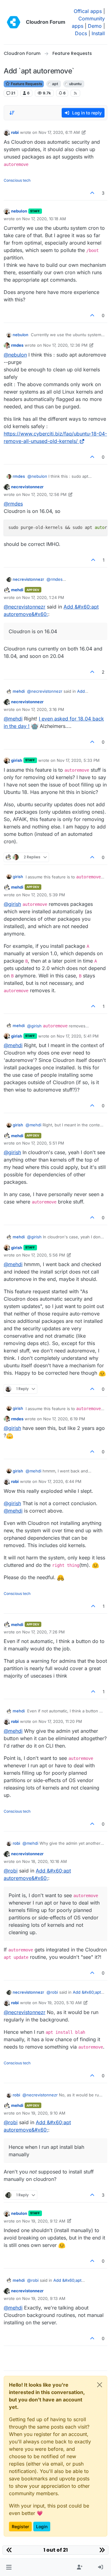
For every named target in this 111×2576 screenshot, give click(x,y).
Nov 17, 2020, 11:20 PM (60, 1721)
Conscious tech (17, 180)
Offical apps (88, 11)
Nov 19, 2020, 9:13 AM (44, 2298)
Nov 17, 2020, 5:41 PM (78, 1036)
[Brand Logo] (14, 22)
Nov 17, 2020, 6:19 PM (64, 1419)
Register (20, 2526)
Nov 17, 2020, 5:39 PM (44, 895)
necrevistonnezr (27, 487)
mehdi (17, 590)
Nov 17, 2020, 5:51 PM (43, 1143)
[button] (9, 2567)
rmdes (17, 345)
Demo (95, 26)
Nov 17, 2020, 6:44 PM (60, 1481)
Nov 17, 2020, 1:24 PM (43, 597)
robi (15, 132)
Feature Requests (26, 84)
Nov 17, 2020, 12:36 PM (65, 345)
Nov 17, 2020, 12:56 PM (44, 494)
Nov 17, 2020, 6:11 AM (59, 132)
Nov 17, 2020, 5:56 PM (44, 1255)
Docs (81, 33)
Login (42, 2526)
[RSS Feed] (75, 93)
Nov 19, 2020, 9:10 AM (44, 2113)
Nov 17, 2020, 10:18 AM (44, 219)
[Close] (100, 2385)
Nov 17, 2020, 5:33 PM (78, 760)
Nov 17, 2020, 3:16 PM (43, 709)
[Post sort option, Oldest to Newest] (12, 113)
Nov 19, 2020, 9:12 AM (44, 2221)
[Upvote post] (92, 193)
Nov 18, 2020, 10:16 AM (45, 1861)
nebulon (19, 211)
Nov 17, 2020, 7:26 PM (43, 1632)
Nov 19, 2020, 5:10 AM (60, 2003)
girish (17, 760)
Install (98, 33)
